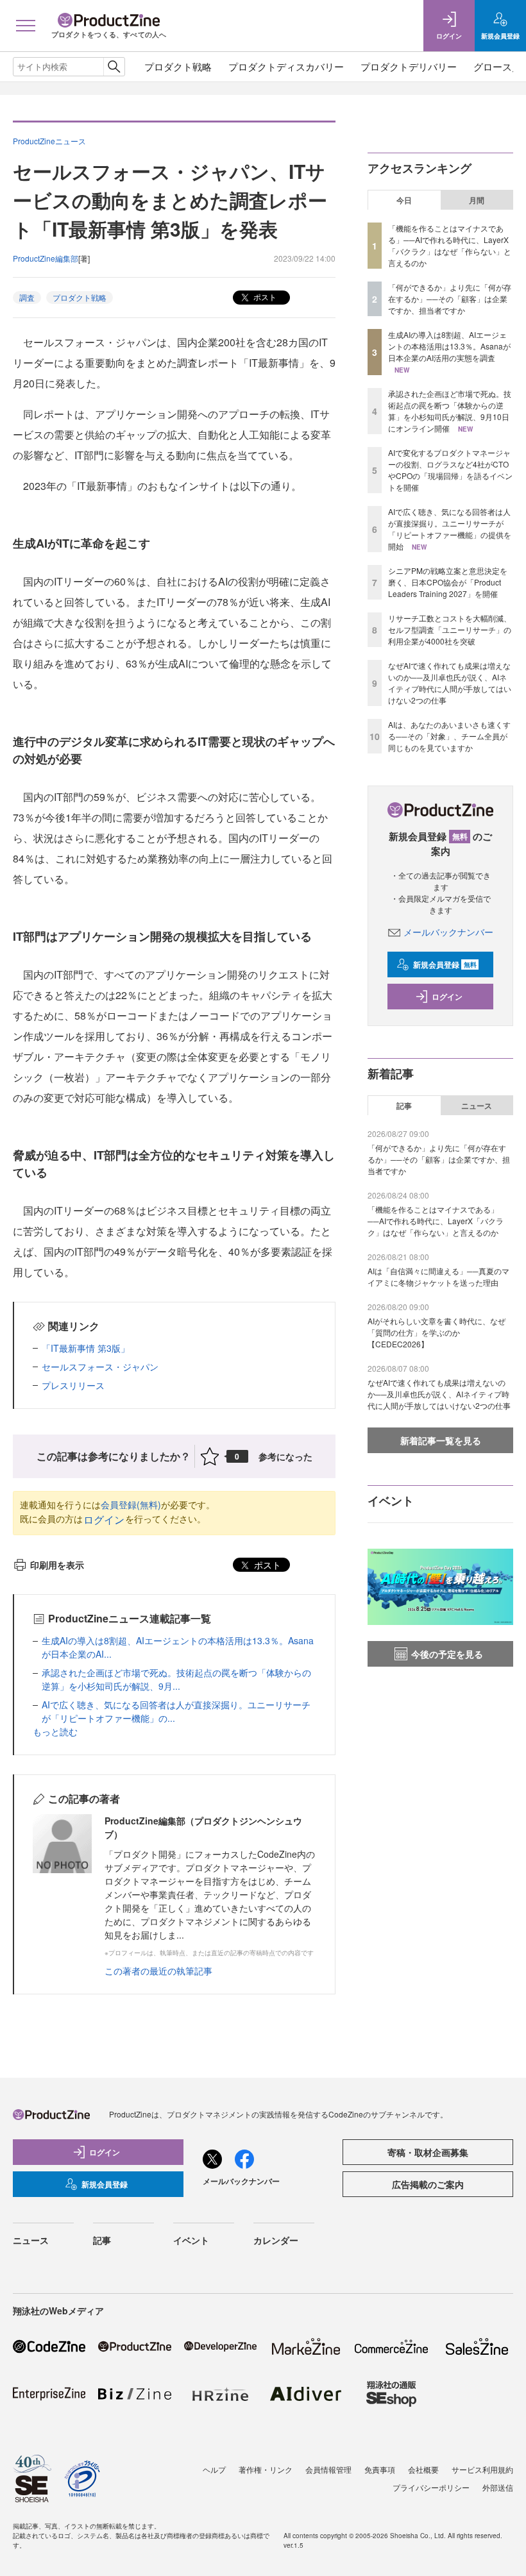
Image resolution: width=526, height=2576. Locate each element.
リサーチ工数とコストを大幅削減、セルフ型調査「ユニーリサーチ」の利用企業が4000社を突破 (450, 629)
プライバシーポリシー (431, 2487)
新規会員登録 (445, 964)
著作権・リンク (266, 2469)
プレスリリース (73, 1385)
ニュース (477, 1106)
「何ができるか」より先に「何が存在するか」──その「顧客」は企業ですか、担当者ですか (450, 299)
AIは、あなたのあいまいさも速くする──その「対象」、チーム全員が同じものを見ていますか (449, 736)
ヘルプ (214, 2469)
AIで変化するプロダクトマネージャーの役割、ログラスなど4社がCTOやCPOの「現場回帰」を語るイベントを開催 (450, 470)
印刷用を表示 (57, 1565)
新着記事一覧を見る (441, 1440)
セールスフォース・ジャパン (100, 1367)
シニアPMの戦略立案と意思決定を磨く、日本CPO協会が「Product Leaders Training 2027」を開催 (448, 582)
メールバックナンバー (448, 932)
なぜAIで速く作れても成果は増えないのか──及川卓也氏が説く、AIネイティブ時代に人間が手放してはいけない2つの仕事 (450, 683)
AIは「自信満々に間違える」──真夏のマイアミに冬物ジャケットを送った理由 (438, 1276)
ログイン (104, 1520)
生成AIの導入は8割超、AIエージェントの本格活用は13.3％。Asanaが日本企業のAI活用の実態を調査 (449, 346)
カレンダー (276, 2240)
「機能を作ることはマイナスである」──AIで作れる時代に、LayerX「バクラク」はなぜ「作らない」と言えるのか (450, 245)
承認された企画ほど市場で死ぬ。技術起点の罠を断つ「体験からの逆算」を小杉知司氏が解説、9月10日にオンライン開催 (450, 411)
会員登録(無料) (131, 1504)
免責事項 (380, 2469)
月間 (477, 200)
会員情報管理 (328, 2469)
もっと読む (55, 1731)
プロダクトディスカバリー (286, 66)
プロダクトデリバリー (409, 66)
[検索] (114, 67)
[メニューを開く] (26, 26)
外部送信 (498, 2487)
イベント (191, 2240)
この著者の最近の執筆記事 (158, 1971)
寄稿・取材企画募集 (428, 2152)
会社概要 (423, 2469)
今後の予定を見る (447, 1654)
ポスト (264, 297)
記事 (404, 1106)
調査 (27, 297)
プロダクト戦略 (178, 66)
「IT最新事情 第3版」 (86, 1348)
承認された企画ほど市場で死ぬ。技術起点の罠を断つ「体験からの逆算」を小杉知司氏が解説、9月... (176, 1679)
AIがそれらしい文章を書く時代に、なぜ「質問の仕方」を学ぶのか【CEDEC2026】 (437, 1332)
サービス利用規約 (482, 2469)
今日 (404, 200)
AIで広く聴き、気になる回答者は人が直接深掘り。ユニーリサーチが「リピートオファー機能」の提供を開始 (450, 529)
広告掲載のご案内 (428, 2184)
